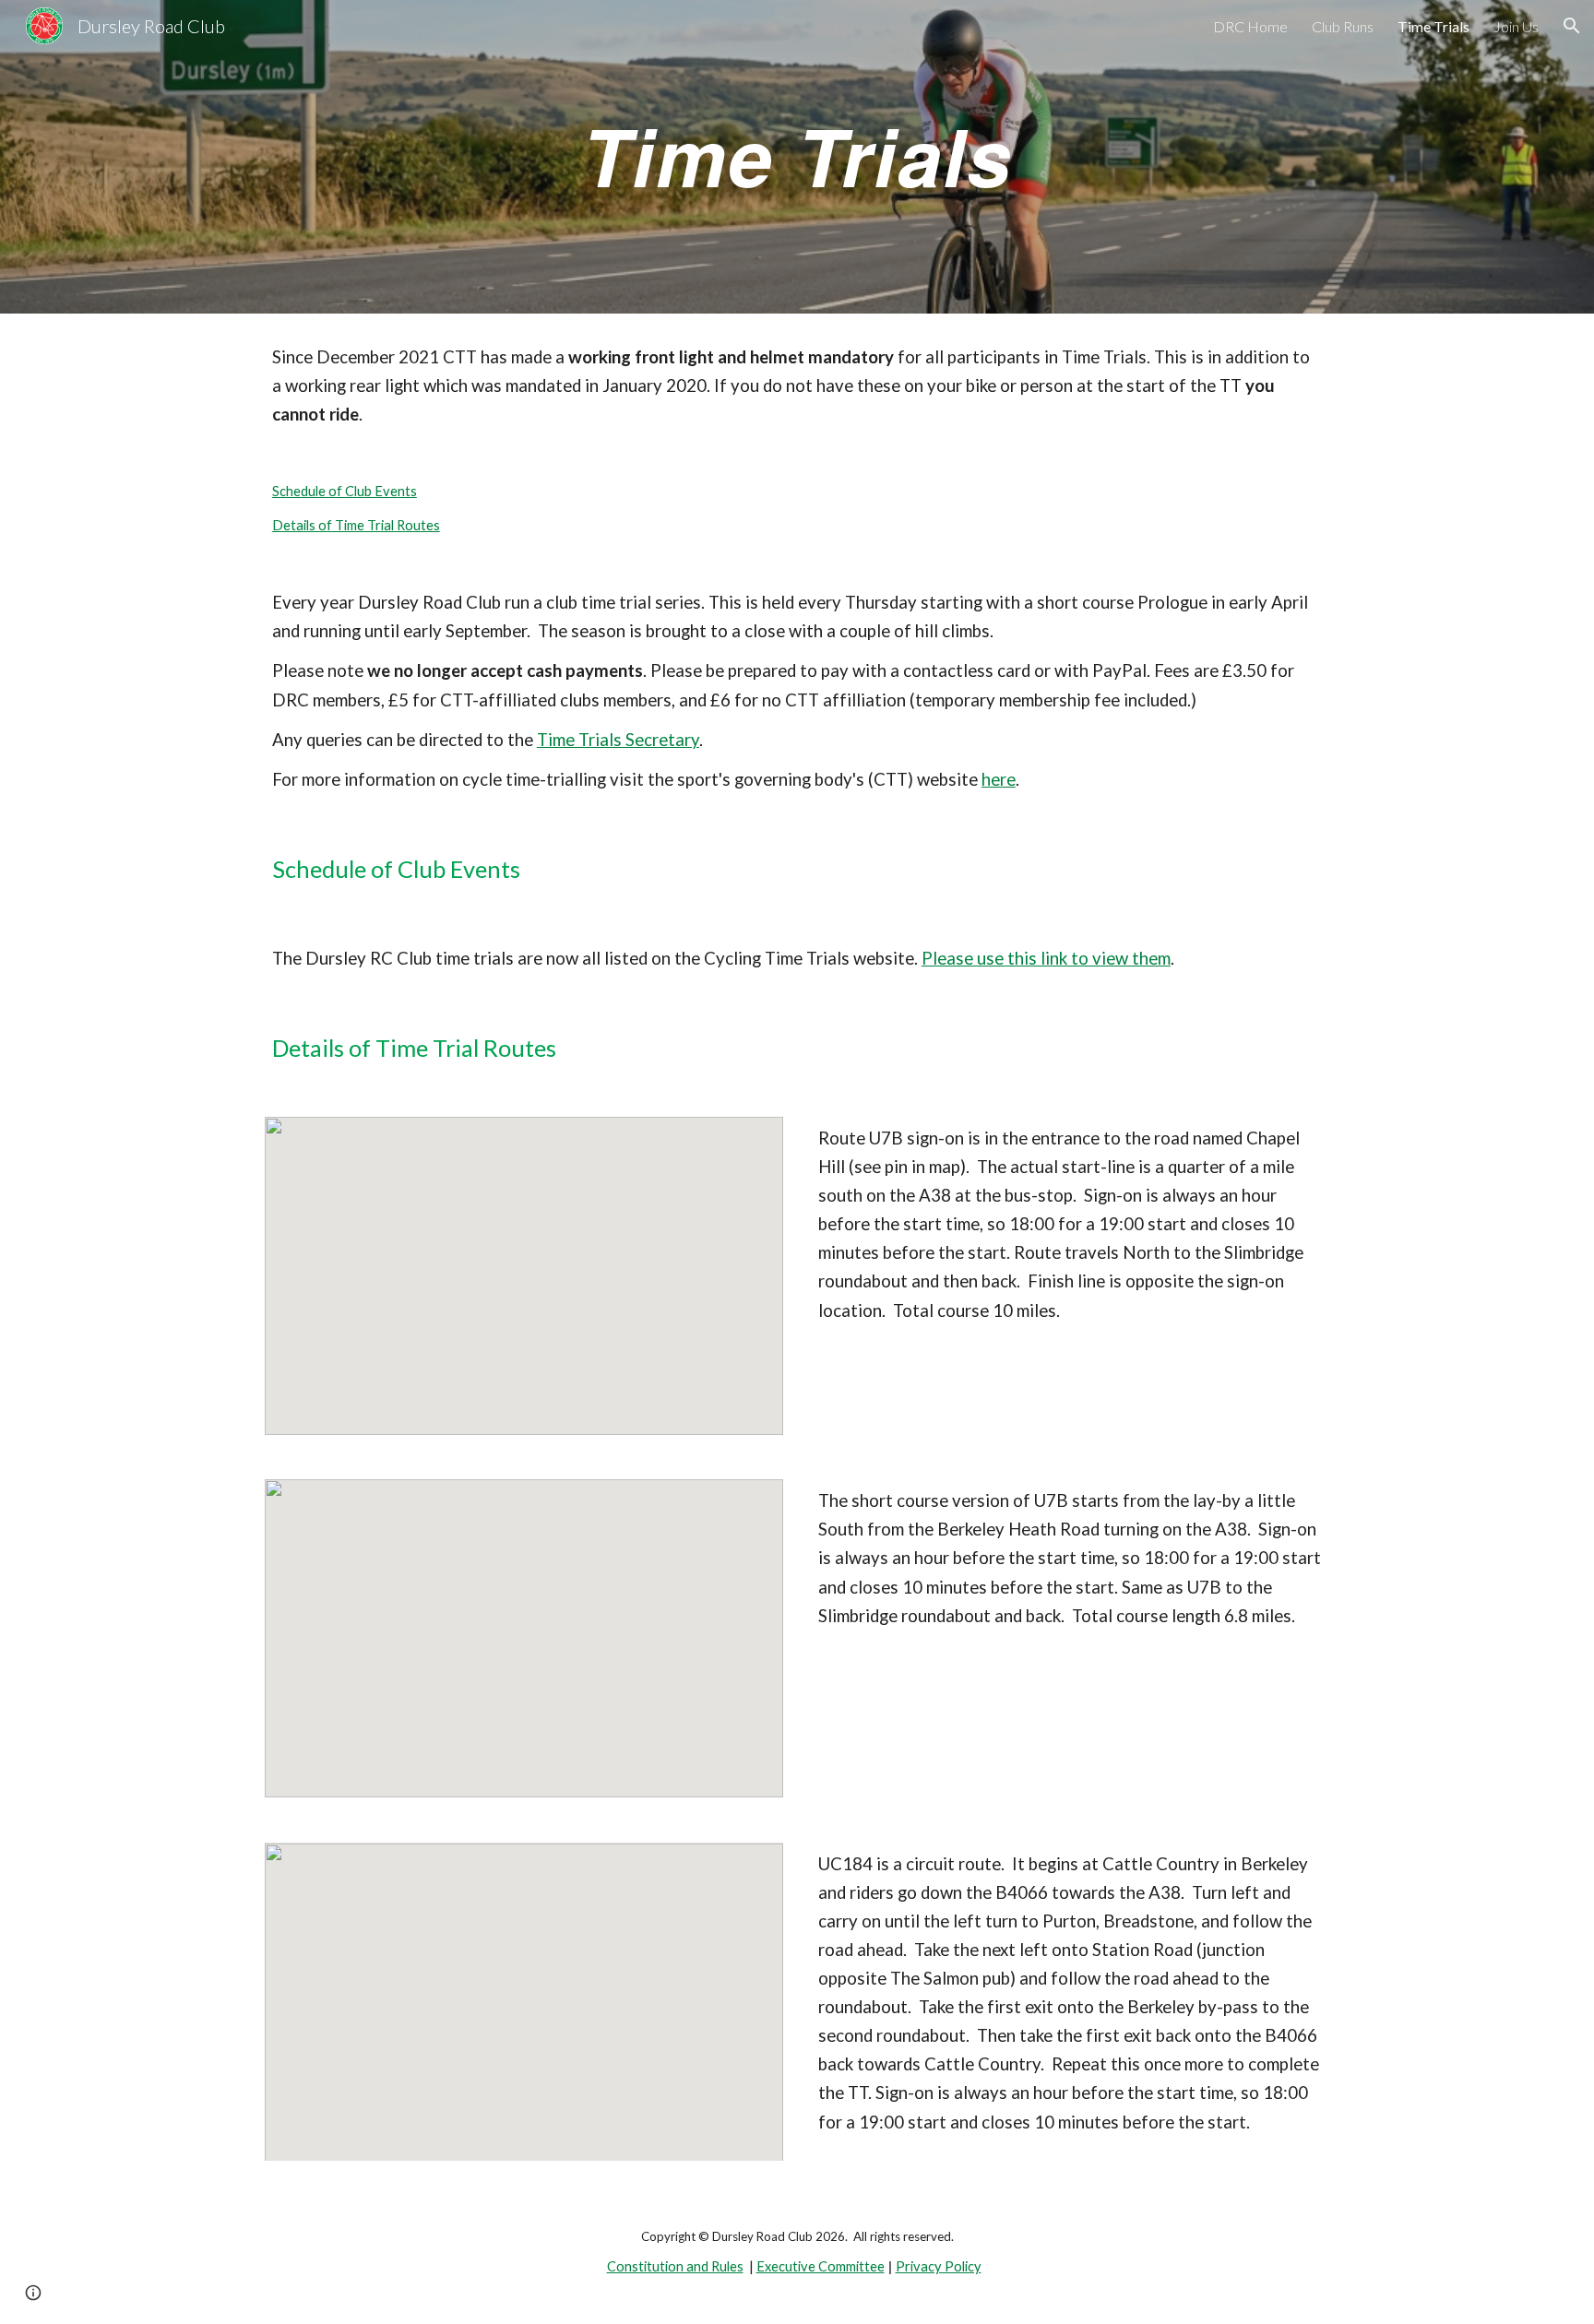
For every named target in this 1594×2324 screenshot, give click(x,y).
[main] (797, 156)
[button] (1572, 26)
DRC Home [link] (1250, 26)
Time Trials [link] (1433, 26)
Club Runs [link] (1343, 26)
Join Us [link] (1516, 26)
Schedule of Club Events (345, 491)
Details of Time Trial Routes (356, 525)
